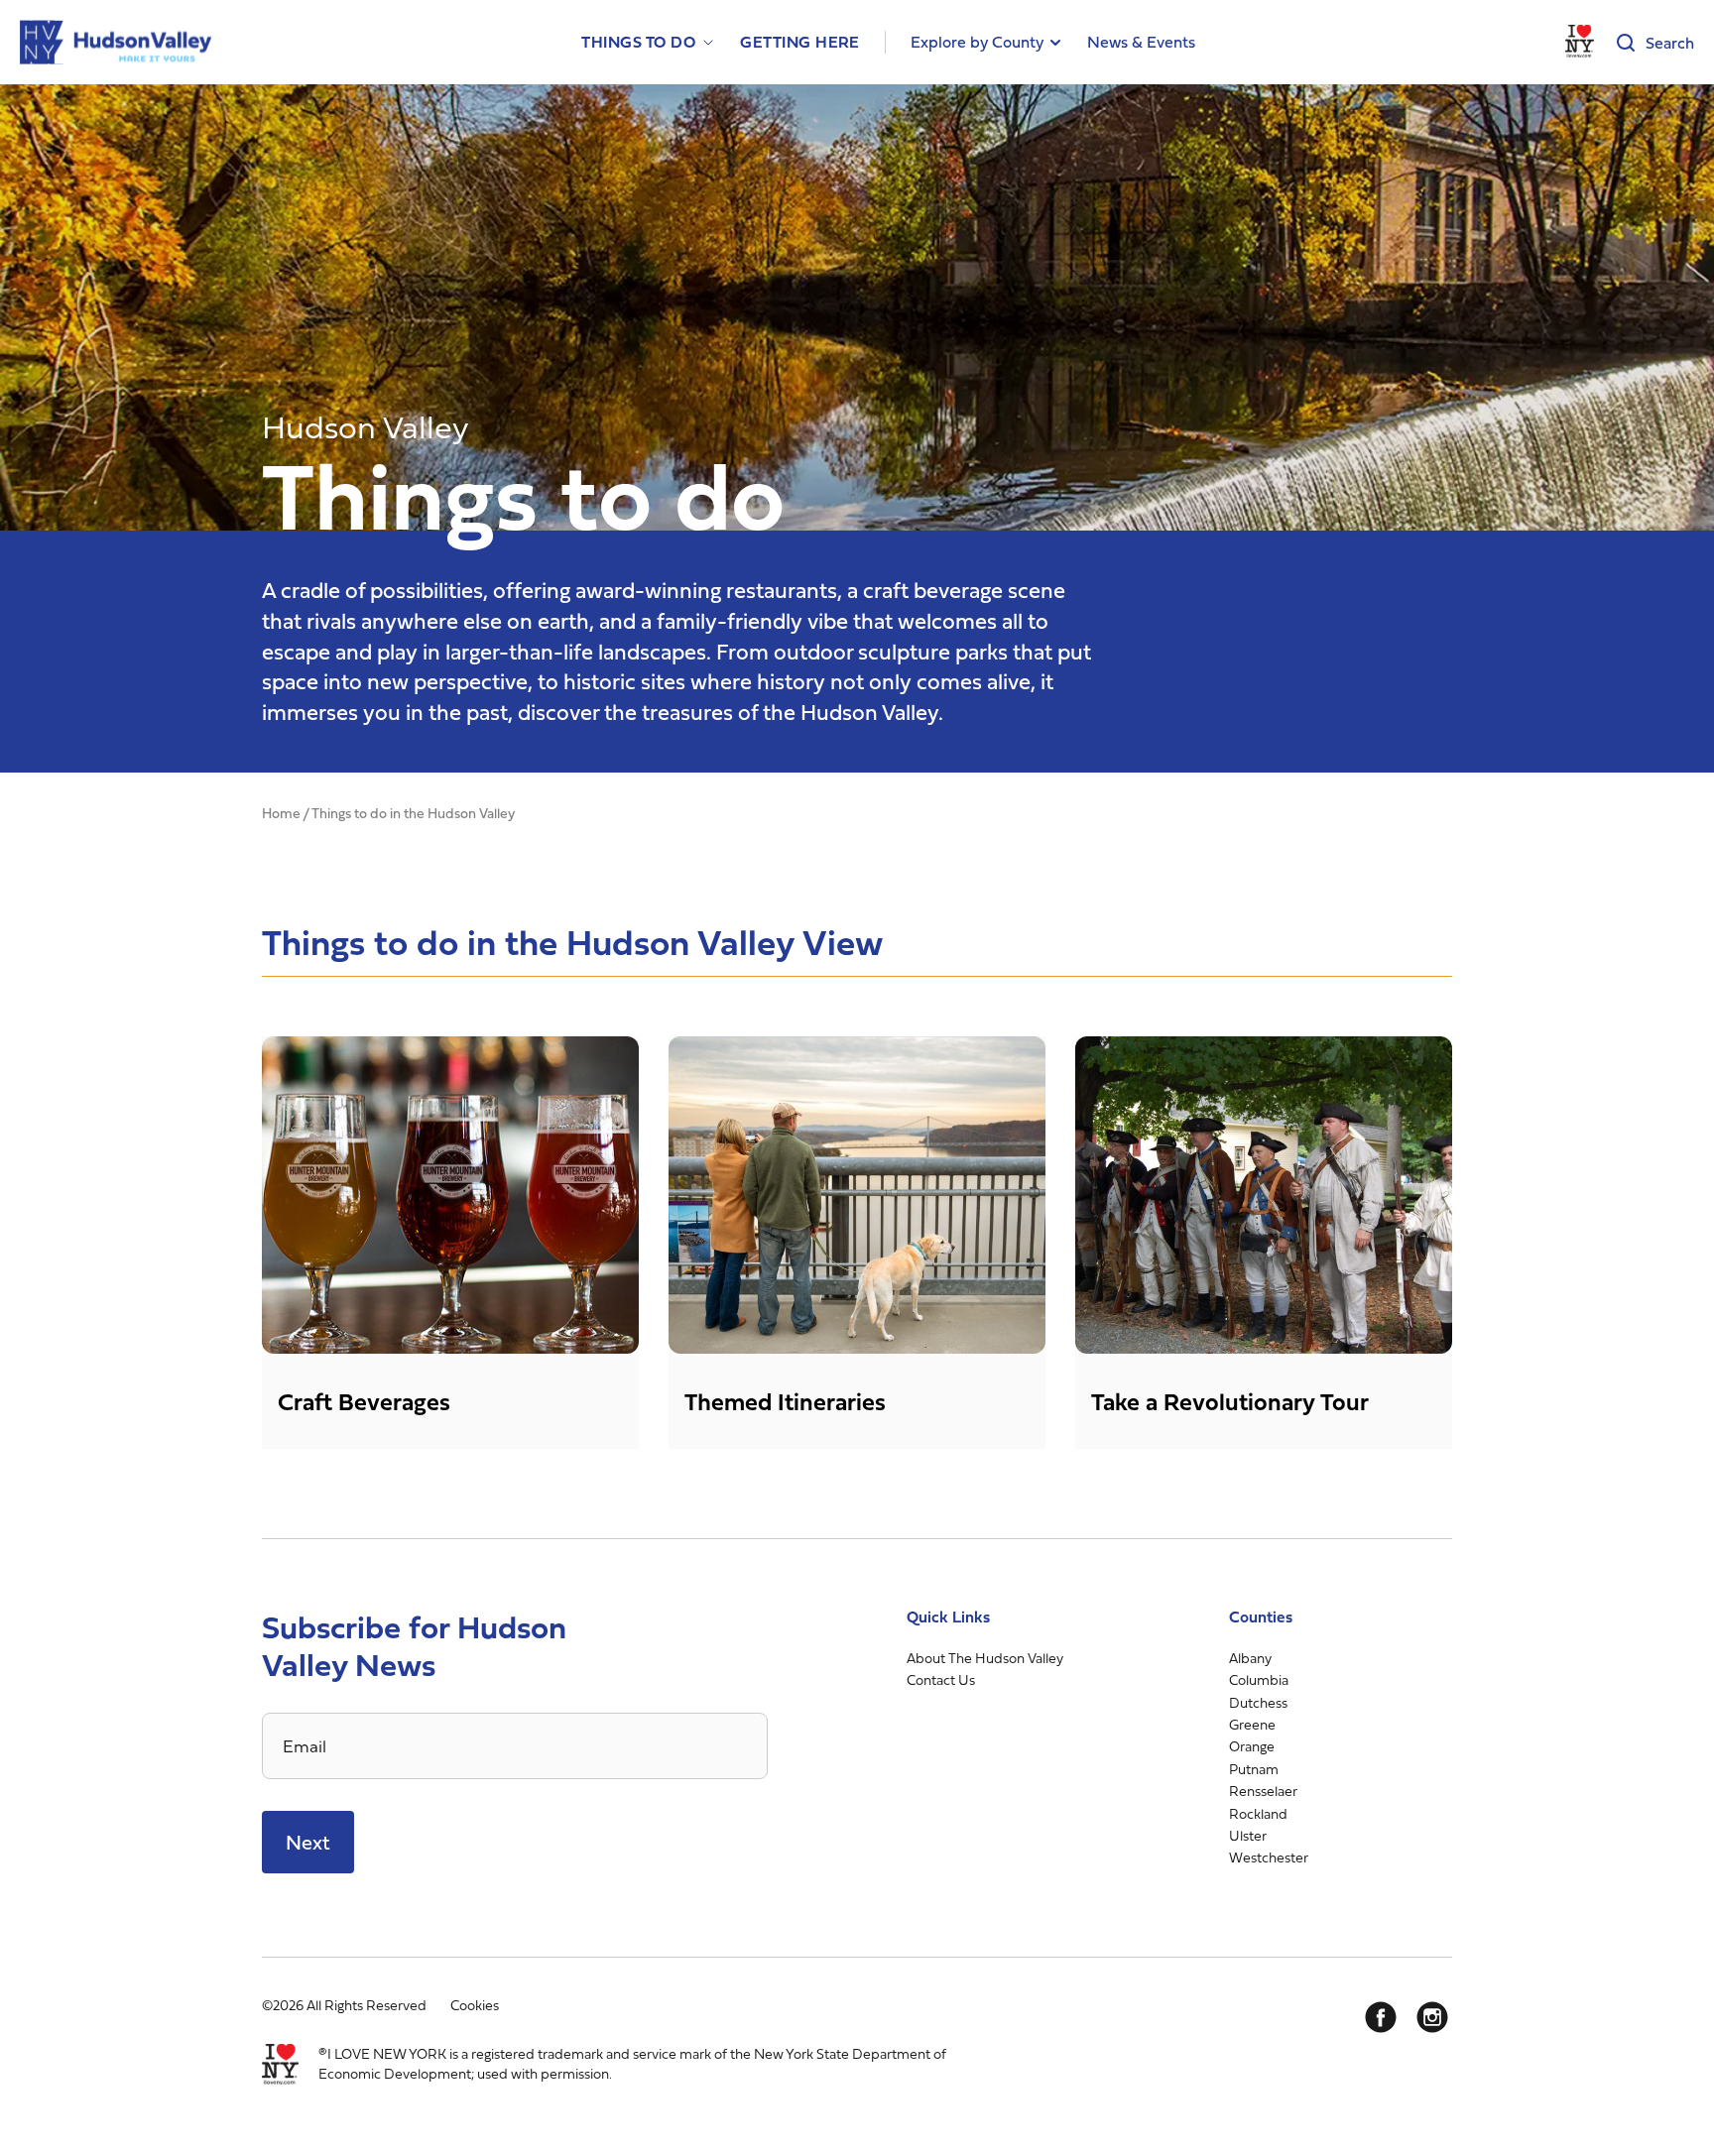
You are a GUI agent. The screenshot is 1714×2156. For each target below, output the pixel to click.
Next (308, 1842)
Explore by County (977, 42)
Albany (1250, 1658)
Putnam (1254, 1769)
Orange (1252, 1746)
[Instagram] (1432, 2017)
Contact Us (941, 1679)
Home (281, 813)
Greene (1252, 1724)
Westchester (1269, 1857)
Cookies (475, 2005)
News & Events (1141, 42)
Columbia (1259, 1679)
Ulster (1248, 1835)
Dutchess (1258, 1702)
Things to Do (638, 42)
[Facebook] (1381, 2017)
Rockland (1258, 1813)
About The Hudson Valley (985, 1658)
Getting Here (800, 42)
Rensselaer (1263, 1791)
